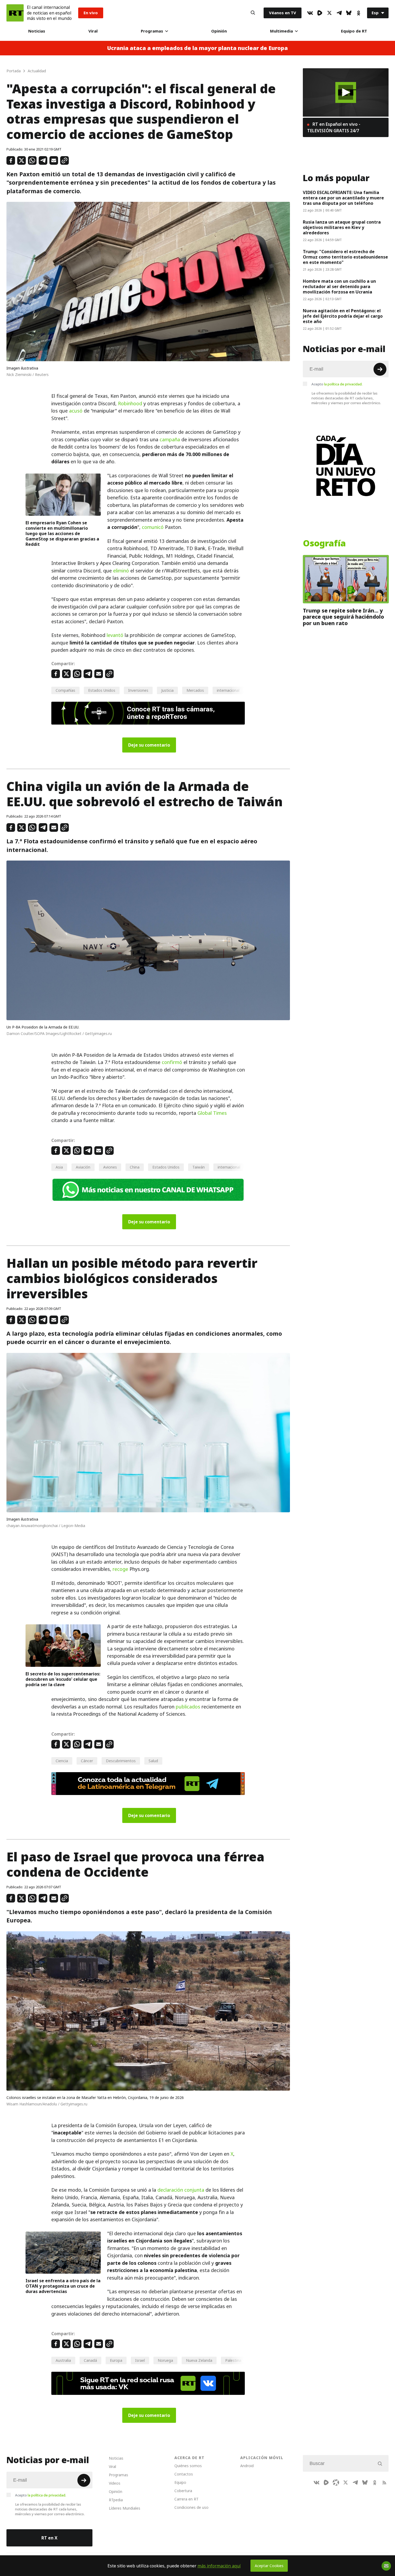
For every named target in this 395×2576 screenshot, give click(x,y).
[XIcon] (329, 13)
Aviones (110, 1167)
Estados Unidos (102, 690)
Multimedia (281, 31)
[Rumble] (320, 13)
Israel (140, 2360)
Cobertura (183, 2491)
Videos (115, 2483)
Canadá (90, 2360)
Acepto (337, 384)
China (135, 1167)
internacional (228, 690)
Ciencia (62, 1761)
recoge (120, 1569)
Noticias (37, 31)
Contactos (184, 2474)
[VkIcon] (310, 13)
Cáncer (87, 1761)
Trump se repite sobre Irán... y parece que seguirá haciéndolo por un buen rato (343, 617)
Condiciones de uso (191, 2507)
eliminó (121, 571)
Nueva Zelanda (199, 2360)
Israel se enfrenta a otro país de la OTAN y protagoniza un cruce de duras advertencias (63, 2286)
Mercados (195, 690)
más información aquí (219, 2566)
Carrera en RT (186, 2499)
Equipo (180, 2482)
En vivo (91, 13)
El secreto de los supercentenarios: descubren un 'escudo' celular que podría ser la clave (63, 1679)
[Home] (15, 13)
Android (247, 2466)
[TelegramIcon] (339, 13)
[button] (346, 92)
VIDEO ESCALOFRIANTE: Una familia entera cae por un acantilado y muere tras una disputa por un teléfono (343, 198)
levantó (115, 635)
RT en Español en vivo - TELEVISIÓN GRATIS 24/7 (334, 127)
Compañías (65, 690)
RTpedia (116, 2500)
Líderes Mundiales (125, 2508)
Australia (63, 2360)
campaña (170, 440)
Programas (152, 31)
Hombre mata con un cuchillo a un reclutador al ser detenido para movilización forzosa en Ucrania (339, 286)
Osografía (324, 543)
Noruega (165, 2360)
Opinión (219, 31)
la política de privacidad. (343, 384)
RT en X (49, 2538)
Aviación (83, 1167)
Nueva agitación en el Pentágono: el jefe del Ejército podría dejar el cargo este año (343, 316)
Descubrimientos (121, 1761)
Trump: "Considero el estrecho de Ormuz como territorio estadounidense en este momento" (345, 257)
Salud (153, 1761)
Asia (59, 1167)
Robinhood (130, 404)
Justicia (167, 690)
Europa (116, 2360)
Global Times (212, 1113)
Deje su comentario (149, 745)
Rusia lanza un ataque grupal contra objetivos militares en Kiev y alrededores (342, 227)
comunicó (153, 527)
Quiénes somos (188, 2466)
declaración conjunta (181, 2190)
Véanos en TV (283, 13)
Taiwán (199, 1167)
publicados (188, 1707)
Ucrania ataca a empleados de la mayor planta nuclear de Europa (198, 48)
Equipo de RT (354, 31)
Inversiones (138, 690)
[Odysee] (336, 2482)
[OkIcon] (358, 13)
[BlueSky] (349, 13)
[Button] (253, 13)
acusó (76, 411)
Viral (93, 31)
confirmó (172, 1062)
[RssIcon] (384, 2482)
